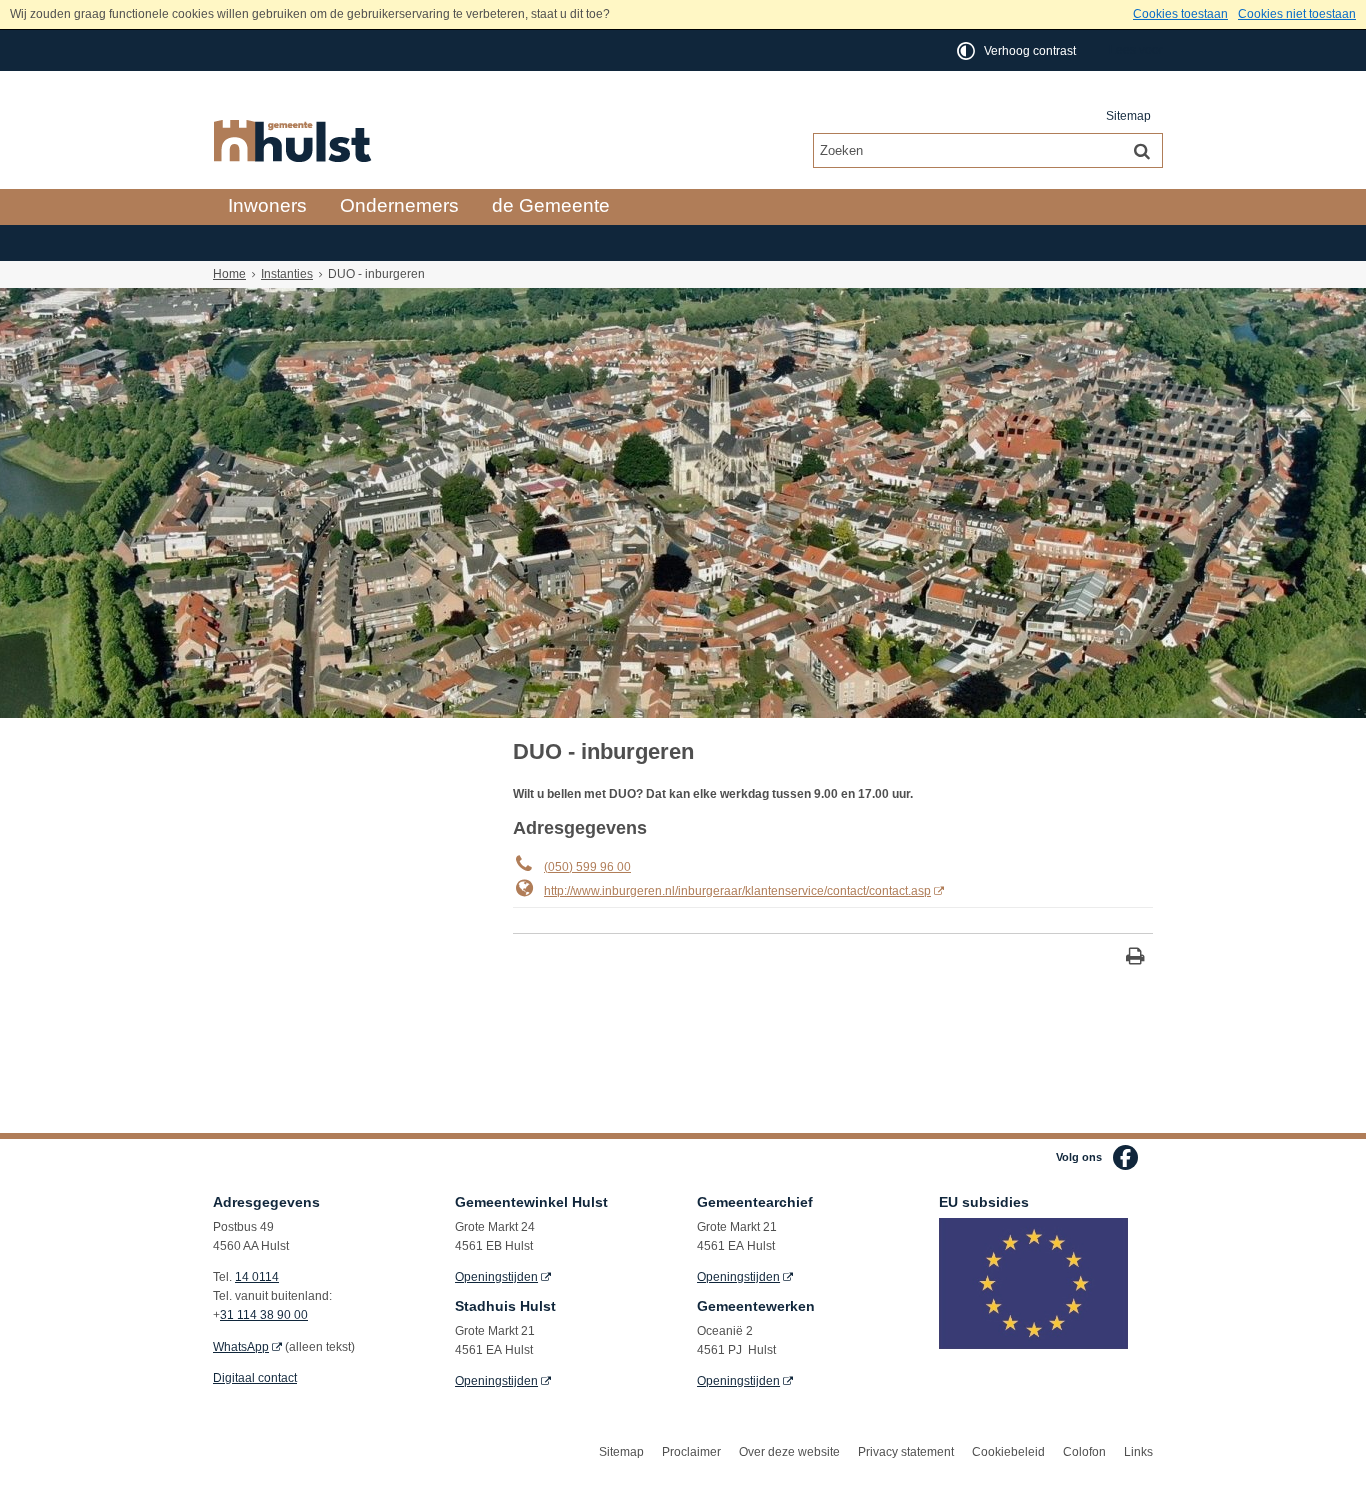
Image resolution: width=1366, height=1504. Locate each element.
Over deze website (789, 1452)
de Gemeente (551, 205)
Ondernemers (399, 205)
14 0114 (257, 1277)
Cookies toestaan (1180, 14)
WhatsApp (241, 1347)
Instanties (287, 274)
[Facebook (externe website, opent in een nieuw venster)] (1125, 1157)
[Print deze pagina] (1135, 958)
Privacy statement (906, 1452)
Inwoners (267, 205)
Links (1138, 1452)
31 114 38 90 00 (264, 1315)
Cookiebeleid (1008, 1452)
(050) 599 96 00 (587, 867)
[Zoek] (1142, 150)
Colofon (1084, 1452)
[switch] (1018, 50)
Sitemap (1128, 116)
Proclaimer (691, 1452)
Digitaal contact (255, 1378)
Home (229, 274)
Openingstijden (496, 1277)
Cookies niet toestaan (1297, 14)
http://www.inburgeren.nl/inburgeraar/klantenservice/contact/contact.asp (737, 891)
